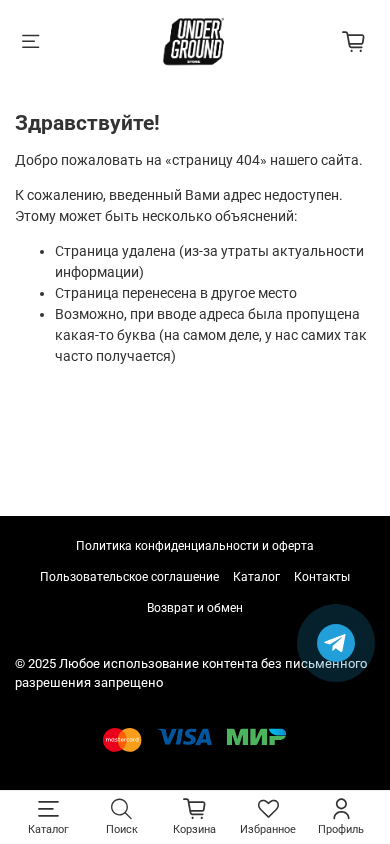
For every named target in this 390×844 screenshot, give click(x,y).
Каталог (256, 577)
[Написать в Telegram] (336, 643)
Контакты (322, 577)
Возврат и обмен (195, 608)
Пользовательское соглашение (129, 577)
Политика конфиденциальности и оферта (195, 546)
